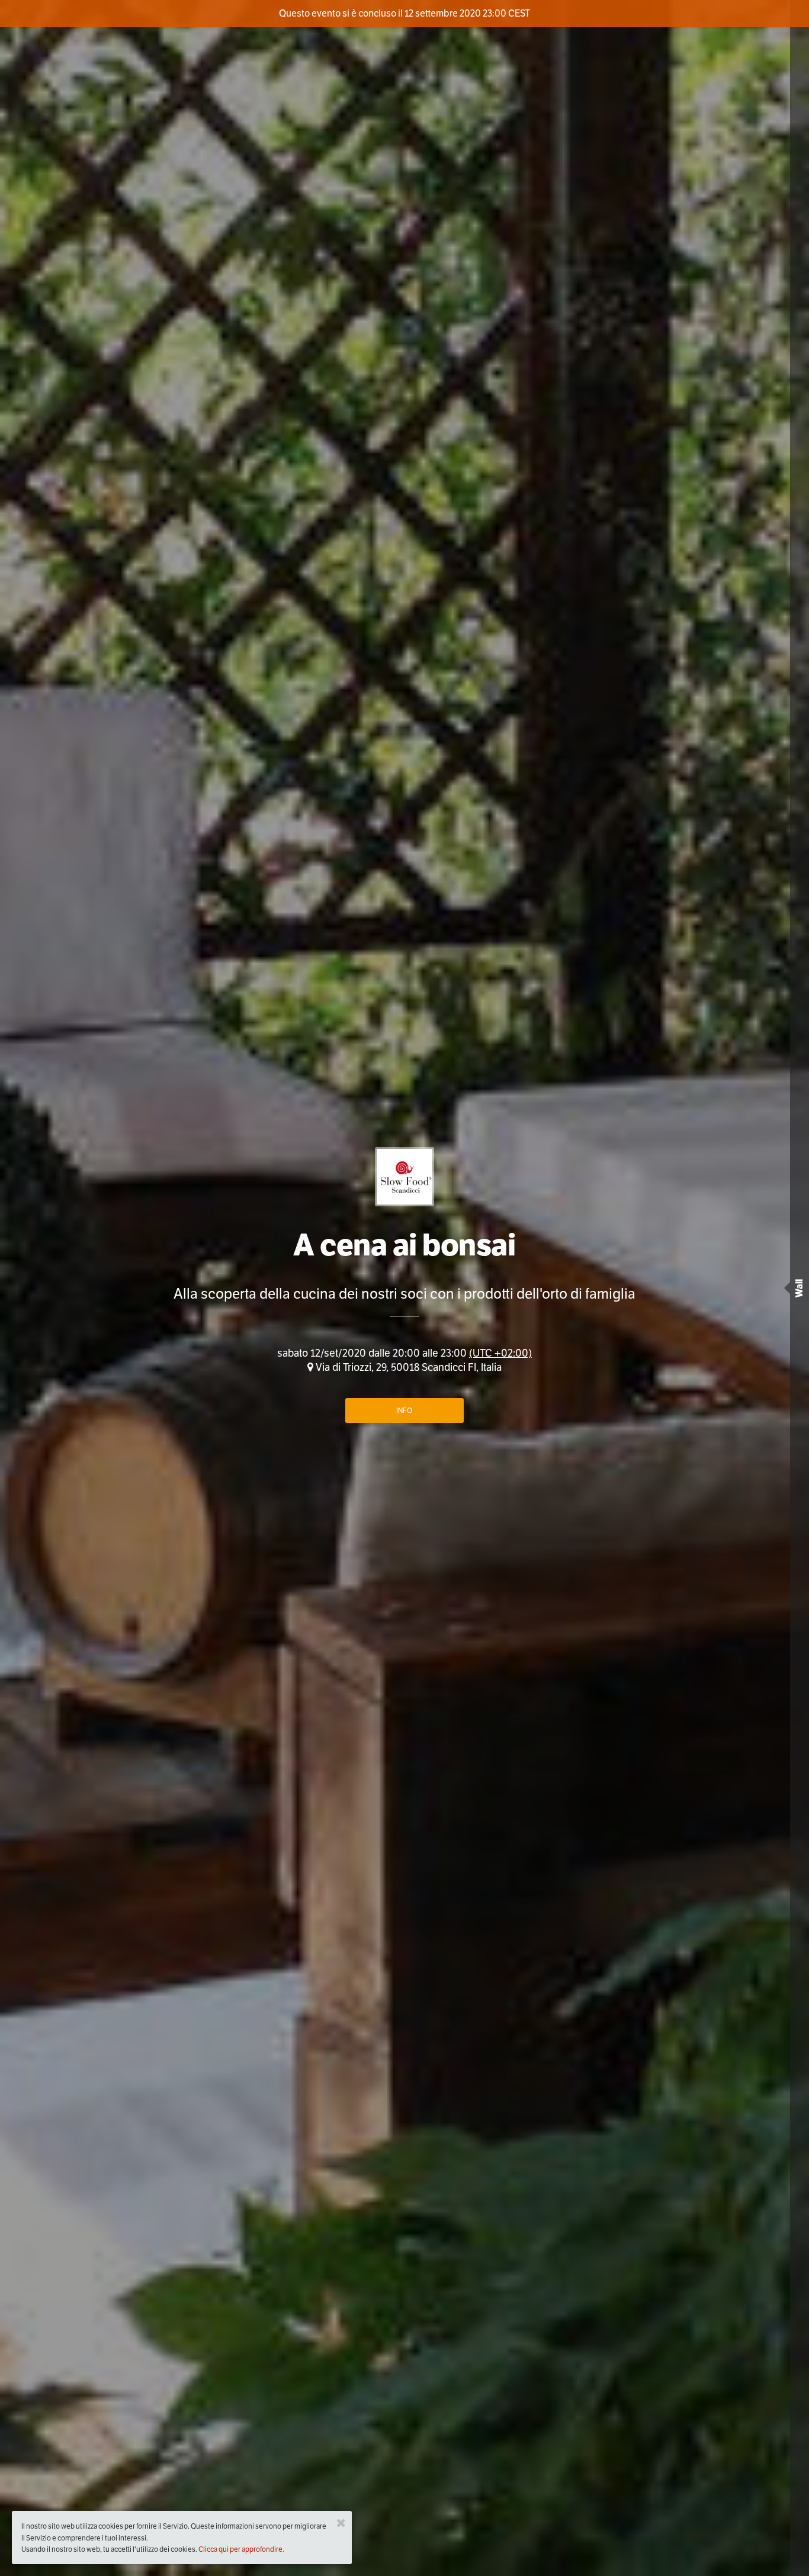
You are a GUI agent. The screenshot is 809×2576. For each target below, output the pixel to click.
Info (404, 1410)
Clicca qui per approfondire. (241, 2549)
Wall (799, 1288)
